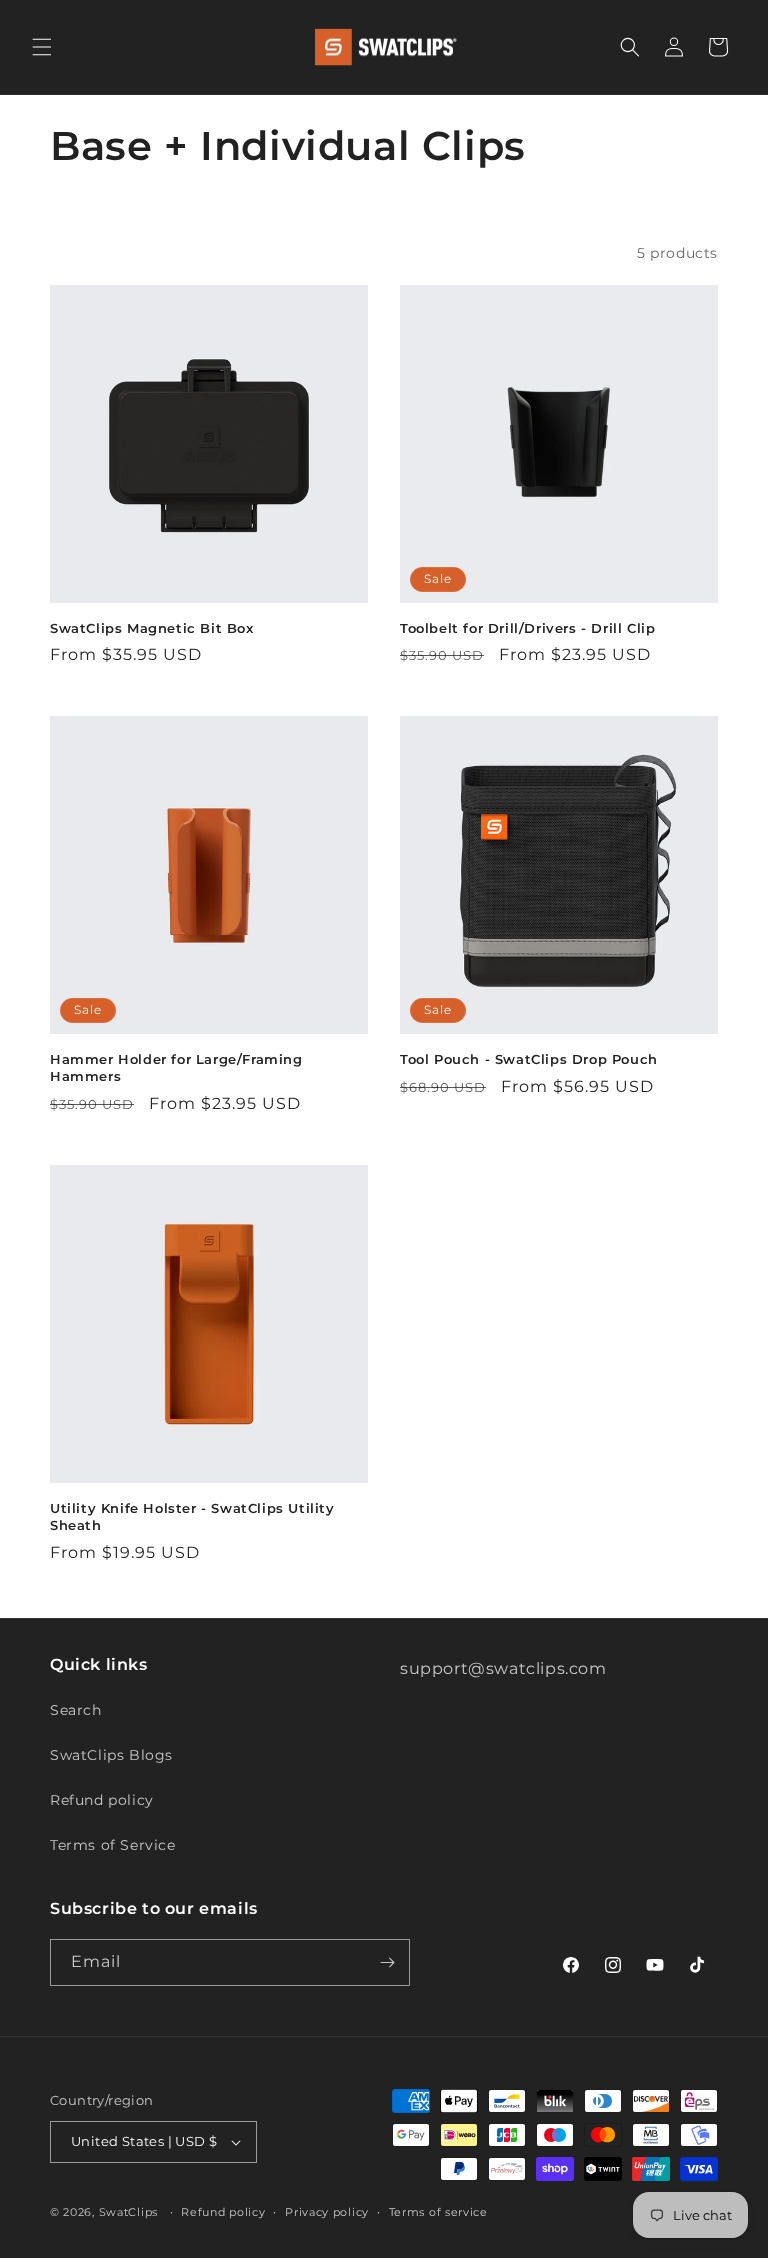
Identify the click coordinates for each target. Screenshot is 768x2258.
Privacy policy (327, 2212)
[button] (42, 47)
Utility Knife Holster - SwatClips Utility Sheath (192, 1516)
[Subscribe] (387, 1962)
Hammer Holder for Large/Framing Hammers (176, 1067)
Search (76, 1710)
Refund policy (102, 1800)
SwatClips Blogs (111, 1755)
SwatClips (128, 2212)
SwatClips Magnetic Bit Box (152, 628)
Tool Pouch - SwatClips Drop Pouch (529, 1059)
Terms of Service (113, 1845)
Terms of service (438, 2212)
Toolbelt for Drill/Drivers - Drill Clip (527, 628)
